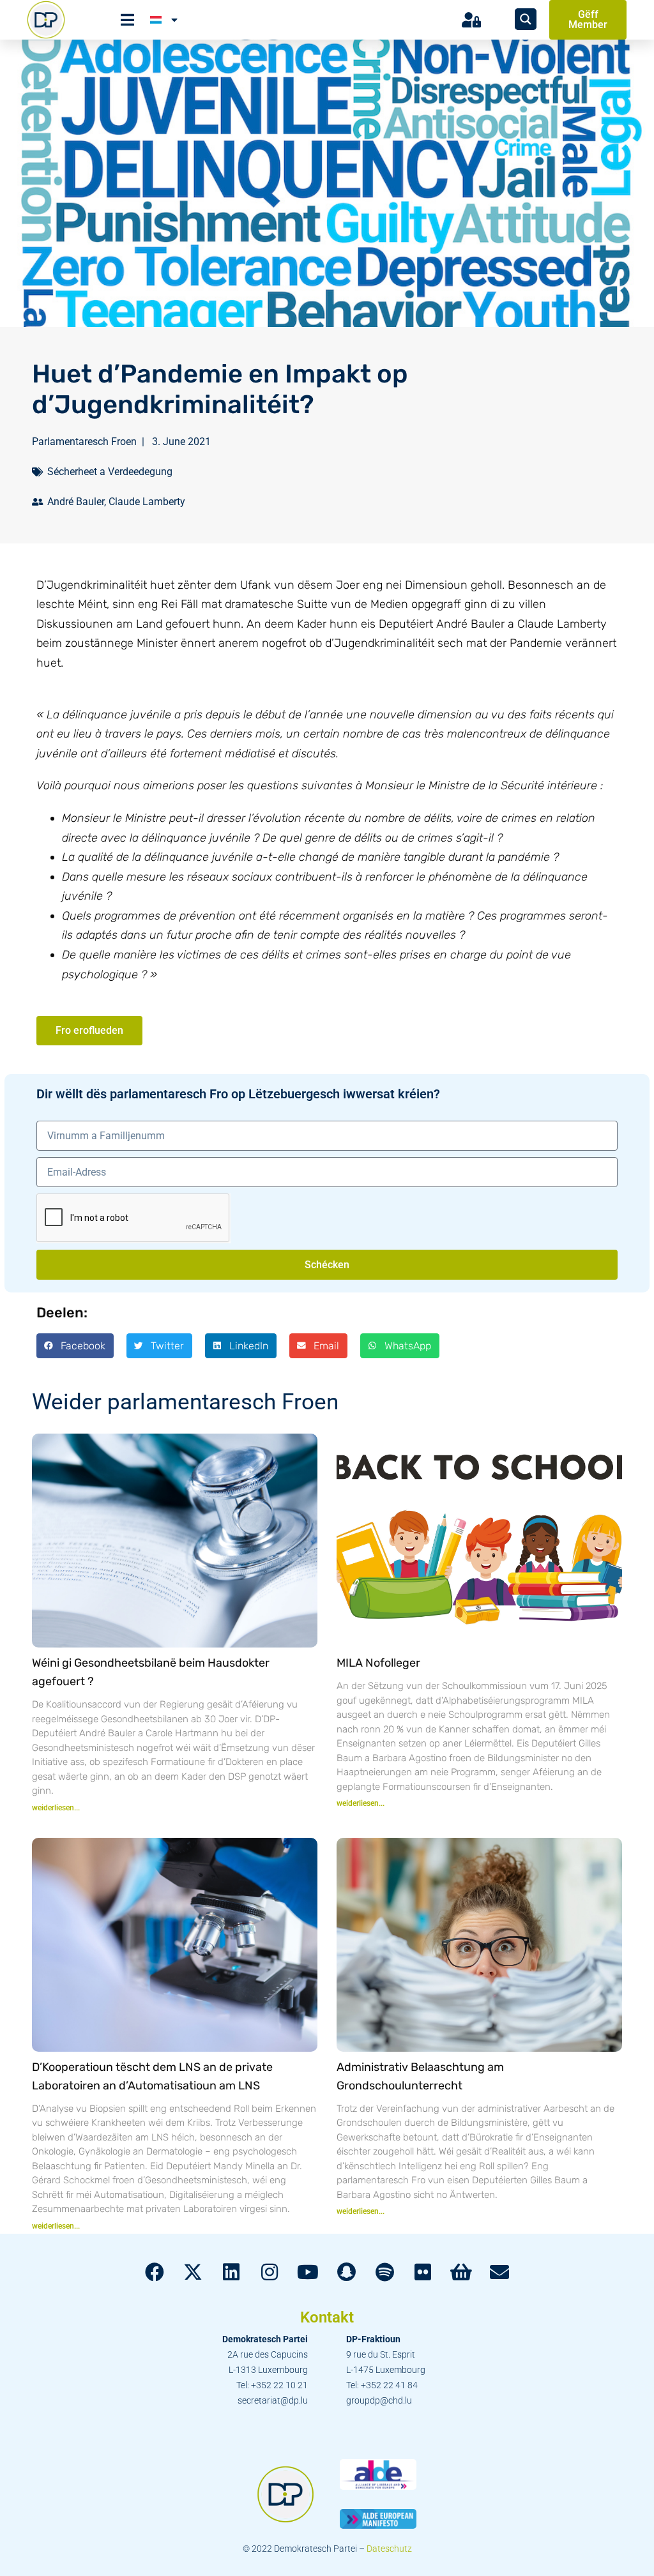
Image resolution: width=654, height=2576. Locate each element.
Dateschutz (389, 2549)
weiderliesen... (56, 1808)
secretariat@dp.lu (273, 2400)
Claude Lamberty (147, 502)
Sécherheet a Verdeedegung (110, 472)
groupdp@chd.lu (379, 2400)
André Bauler (76, 502)
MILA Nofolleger (378, 1663)
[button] (75, 1345)
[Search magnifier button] (526, 19)
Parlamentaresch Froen (84, 442)
